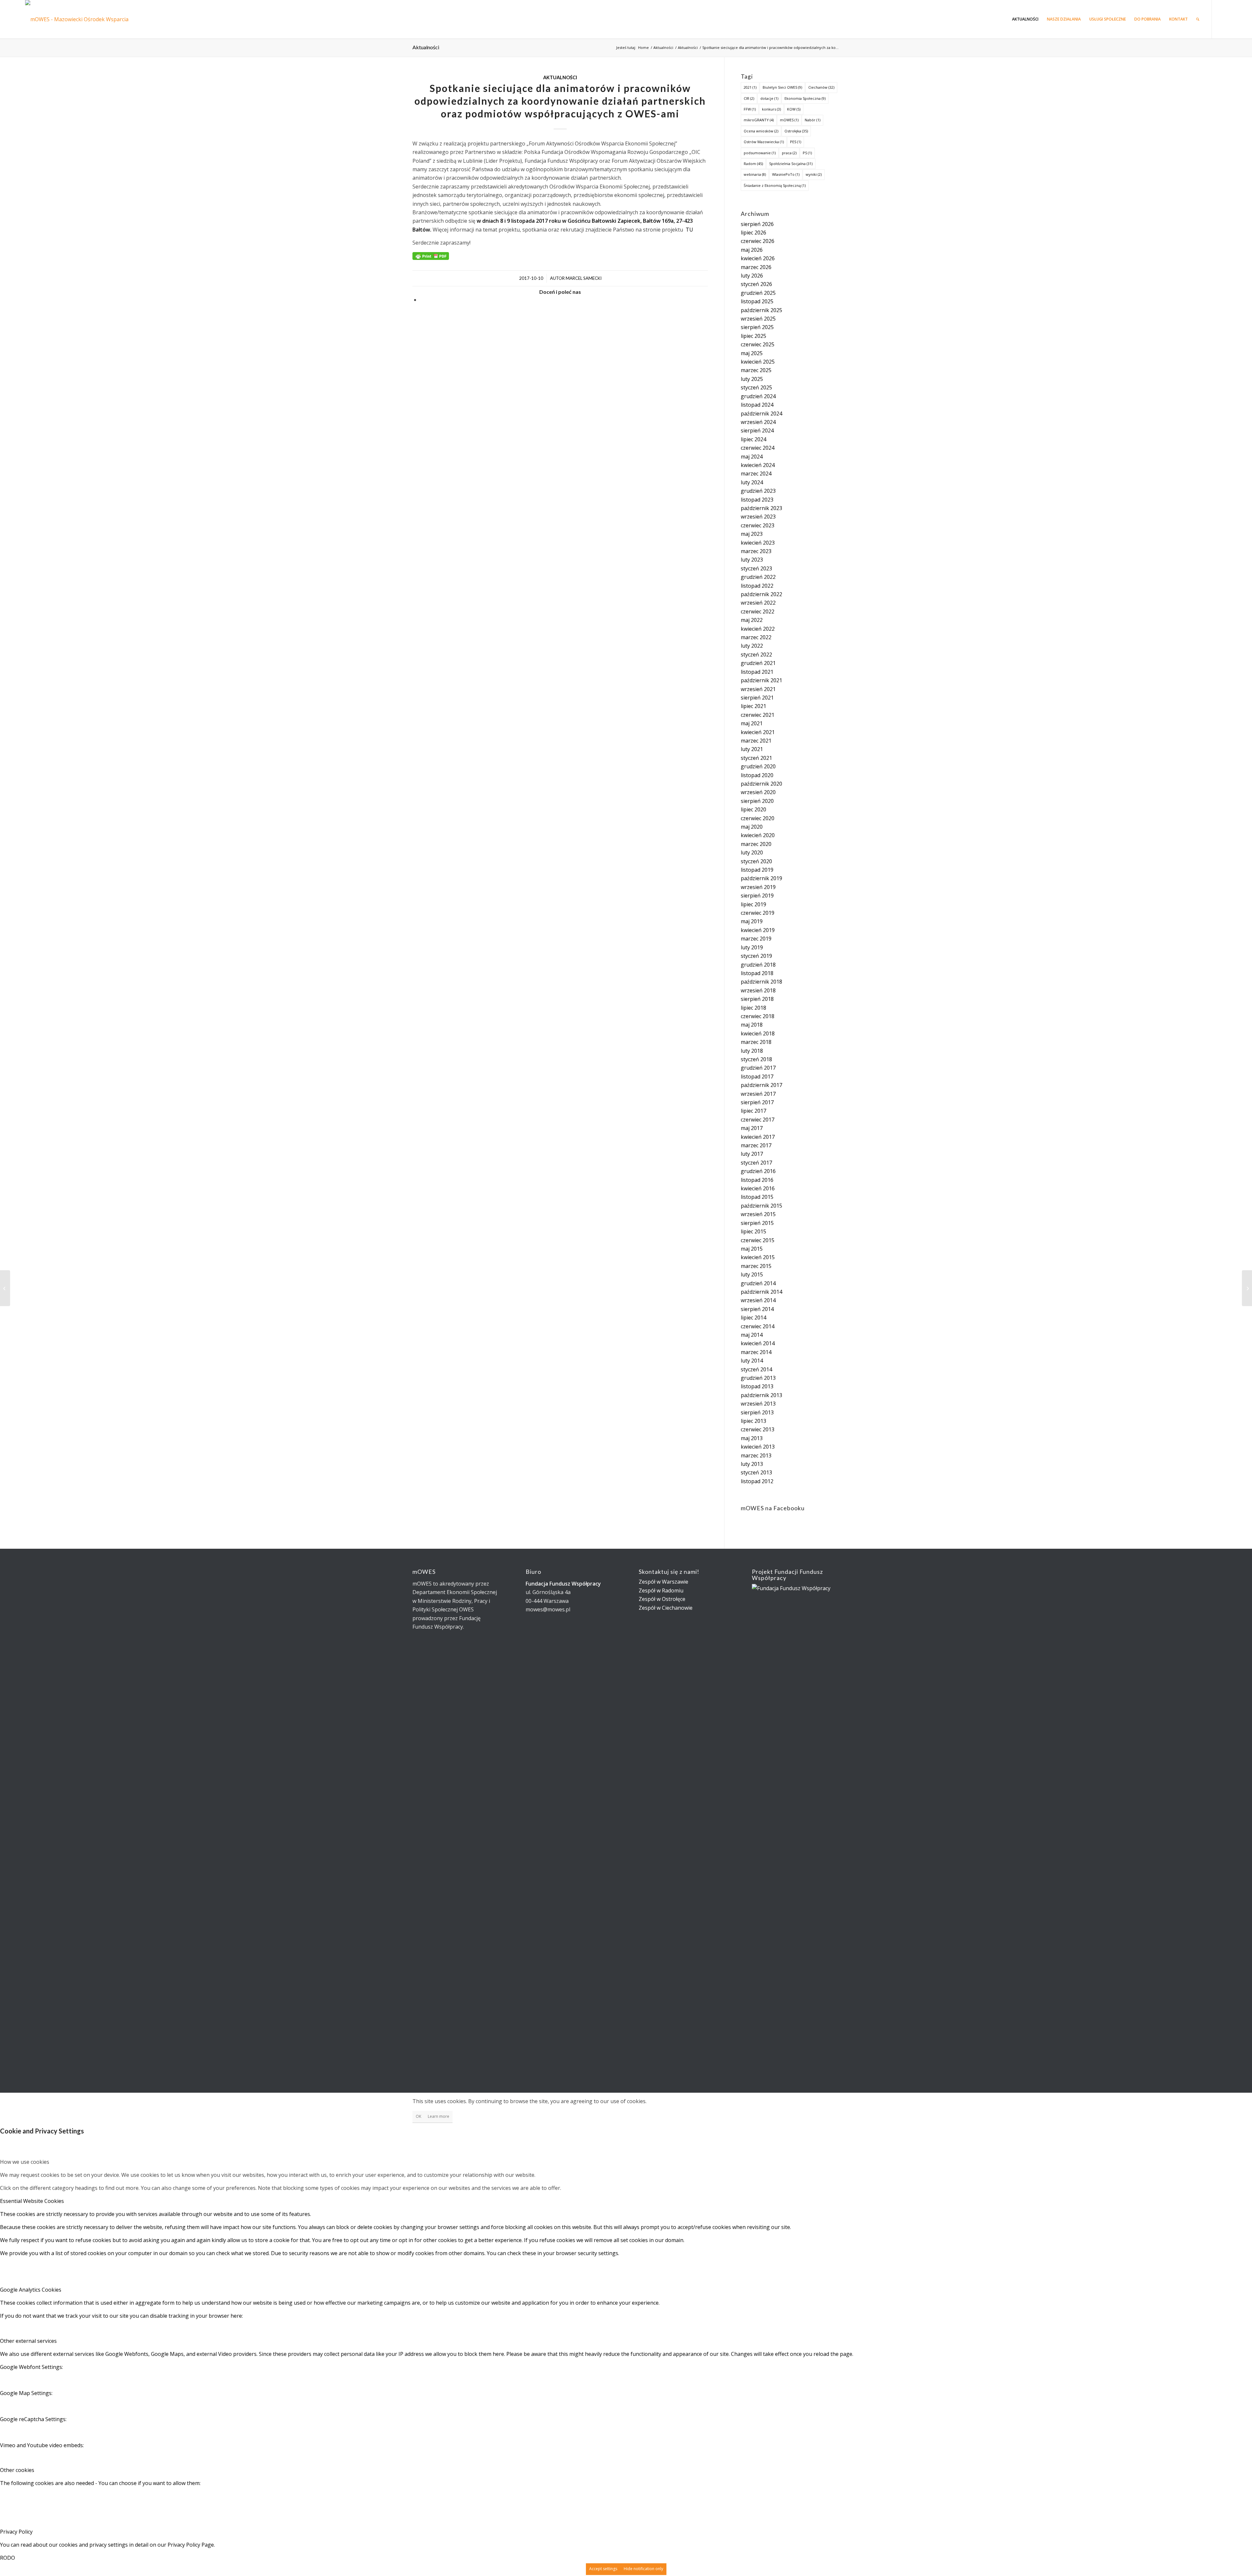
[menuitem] (1025, 19)
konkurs (771, 109)
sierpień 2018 (757, 999)
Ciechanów (821, 87)
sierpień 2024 (757, 430)
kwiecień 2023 (758, 543)
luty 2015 (752, 1274)
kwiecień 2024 (758, 465)
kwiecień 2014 (758, 1343)
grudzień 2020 (758, 766)
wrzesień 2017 (758, 1094)
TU (689, 230)
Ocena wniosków (761, 131)
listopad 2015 (757, 1197)
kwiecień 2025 (758, 362)
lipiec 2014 (753, 1318)
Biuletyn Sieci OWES (782, 87)
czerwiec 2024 (758, 448)
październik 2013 (761, 1395)
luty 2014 (752, 1361)
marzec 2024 (756, 474)
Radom (753, 164)
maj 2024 (752, 457)
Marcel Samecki (584, 278)
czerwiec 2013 (758, 1429)
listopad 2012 (757, 1481)
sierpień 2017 (757, 1102)
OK (418, 2116)
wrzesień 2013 (758, 1404)
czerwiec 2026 (758, 241)
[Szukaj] (1198, 19)
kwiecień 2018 (758, 1033)
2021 (750, 87)
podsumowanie (760, 153)
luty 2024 (752, 482)
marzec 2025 (756, 370)
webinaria (755, 174)
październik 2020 (761, 784)
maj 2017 (752, 1128)
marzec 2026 (756, 267)
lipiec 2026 (753, 233)
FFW (750, 109)
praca (789, 153)
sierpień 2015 (757, 1223)
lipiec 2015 (753, 1231)
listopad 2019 (757, 870)
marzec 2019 (756, 939)
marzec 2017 (756, 1145)
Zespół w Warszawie (663, 1582)
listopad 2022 (757, 586)
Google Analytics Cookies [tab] (31, 2290)
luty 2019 (752, 947)
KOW (794, 109)
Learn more (439, 2116)
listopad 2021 (757, 672)
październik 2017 (761, 1085)
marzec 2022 (756, 637)
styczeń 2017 (756, 1163)
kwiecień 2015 (758, 1257)
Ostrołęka (796, 131)
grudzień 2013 (758, 1378)
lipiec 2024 (753, 439)
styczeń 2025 (756, 387)
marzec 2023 (756, 551)
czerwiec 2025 (758, 344)
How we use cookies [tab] (25, 2162)
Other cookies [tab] (17, 2470)
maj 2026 (752, 250)
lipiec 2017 (753, 1111)
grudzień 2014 (758, 1283)
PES (796, 142)
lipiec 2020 (753, 809)
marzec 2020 (756, 844)
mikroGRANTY (759, 120)
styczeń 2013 (756, 1472)
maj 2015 (752, 1249)
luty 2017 (752, 1154)
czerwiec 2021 (758, 715)
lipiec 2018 (753, 1008)
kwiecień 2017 (758, 1137)
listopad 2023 (757, 500)
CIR (749, 98)
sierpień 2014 (757, 1309)
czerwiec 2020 (758, 818)
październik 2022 (761, 594)
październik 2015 (761, 1206)
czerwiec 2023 (758, 525)
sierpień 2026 (757, 224)
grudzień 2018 (758, 965)
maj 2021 (752, 723)
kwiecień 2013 (758, 1447)
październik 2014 (761, 1292)
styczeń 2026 (756, 284)
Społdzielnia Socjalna (791, 164)
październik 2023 (761, 508)
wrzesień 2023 (758, 517)
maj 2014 (752, 1335)
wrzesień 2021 (758, 689)
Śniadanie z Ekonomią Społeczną (775, 185)
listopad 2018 (757, 973)
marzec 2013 (756, 1455)
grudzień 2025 (758, 293)
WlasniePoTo (786, 174)
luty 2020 (752, 852)
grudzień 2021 (758, 663)
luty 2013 (752, 1464)
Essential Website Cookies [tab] (32, 2201)
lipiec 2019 (753, 904)
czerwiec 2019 (758, 913)
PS (807, 153)
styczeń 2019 (756, 956)
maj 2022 (752, 620)
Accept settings (603, 2569)
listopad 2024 (757, 405)
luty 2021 (752, 749)
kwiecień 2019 (758, 930)
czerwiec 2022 (758, 611)
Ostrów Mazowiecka (764, 142)
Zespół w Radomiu (661, 1590)
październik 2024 (761, 414)
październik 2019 (761, 878)
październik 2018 (761, 982)
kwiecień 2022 (758, 629)
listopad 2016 (757, 1180)
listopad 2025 (757, 301)
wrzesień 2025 (758, 319)
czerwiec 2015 (758, 1240)
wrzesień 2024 (758, 422)
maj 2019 (752, 921)
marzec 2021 (756, 741)
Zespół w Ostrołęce (662, 1599)
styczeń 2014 (756, 1369)
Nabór (812, 120)
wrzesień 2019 (758, 887)
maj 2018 (752, 1025)
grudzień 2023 (758, 491)
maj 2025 (752, 353)
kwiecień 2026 (758, 258)
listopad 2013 (757, 1386)
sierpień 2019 (757, 896)
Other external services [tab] (28, 2341)
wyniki (814, 174)
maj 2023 (752, 534)
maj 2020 (752, 827)
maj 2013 (752, 1438)
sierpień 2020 (757, 801)
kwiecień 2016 (758, 1188)
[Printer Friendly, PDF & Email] (431, 256)
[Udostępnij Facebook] (422, 300)
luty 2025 (752, 379)
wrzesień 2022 (758, 603)
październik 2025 (761, 310)
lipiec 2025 (753, 336)
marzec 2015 (756, 1266)
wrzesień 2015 (758, 1214)
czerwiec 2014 (758, 1326)
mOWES (789, 120)
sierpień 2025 (757, 327)
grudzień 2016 (758, 1171)
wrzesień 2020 (758, 792)
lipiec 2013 (753, 1421)
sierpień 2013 (757, 1412)
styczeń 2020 (756, 861)
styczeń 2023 (756, 568)
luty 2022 (752, 646)
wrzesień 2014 (758, 1300)
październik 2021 (761, 680)
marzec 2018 (756, 1042)
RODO (7, 2558)
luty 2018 (752, 1051)
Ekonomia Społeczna (805, 98)
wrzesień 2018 (758, 990)
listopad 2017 (757, 1077)
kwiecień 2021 (758, 732)
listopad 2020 (757, 775)
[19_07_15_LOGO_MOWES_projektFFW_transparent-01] (83, 19)
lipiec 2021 (753, 706)
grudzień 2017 (758, 1068)
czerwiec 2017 (758, 1120)
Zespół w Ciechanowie (666, 1608)
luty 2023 (752, 560)
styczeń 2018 (756, 1059)
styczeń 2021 (756, 758)
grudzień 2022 (758, 577)
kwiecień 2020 (758, 835)
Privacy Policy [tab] (16, 2532)
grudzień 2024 (758, 396)
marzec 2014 (756, 1352)
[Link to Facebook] (1222, 19)
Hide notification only (643, 2569)
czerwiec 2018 (758, 1016)
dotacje (769, 98)
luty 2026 (752, 276)
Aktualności (426, 47)
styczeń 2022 (756, 655)
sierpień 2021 (757, 698)
